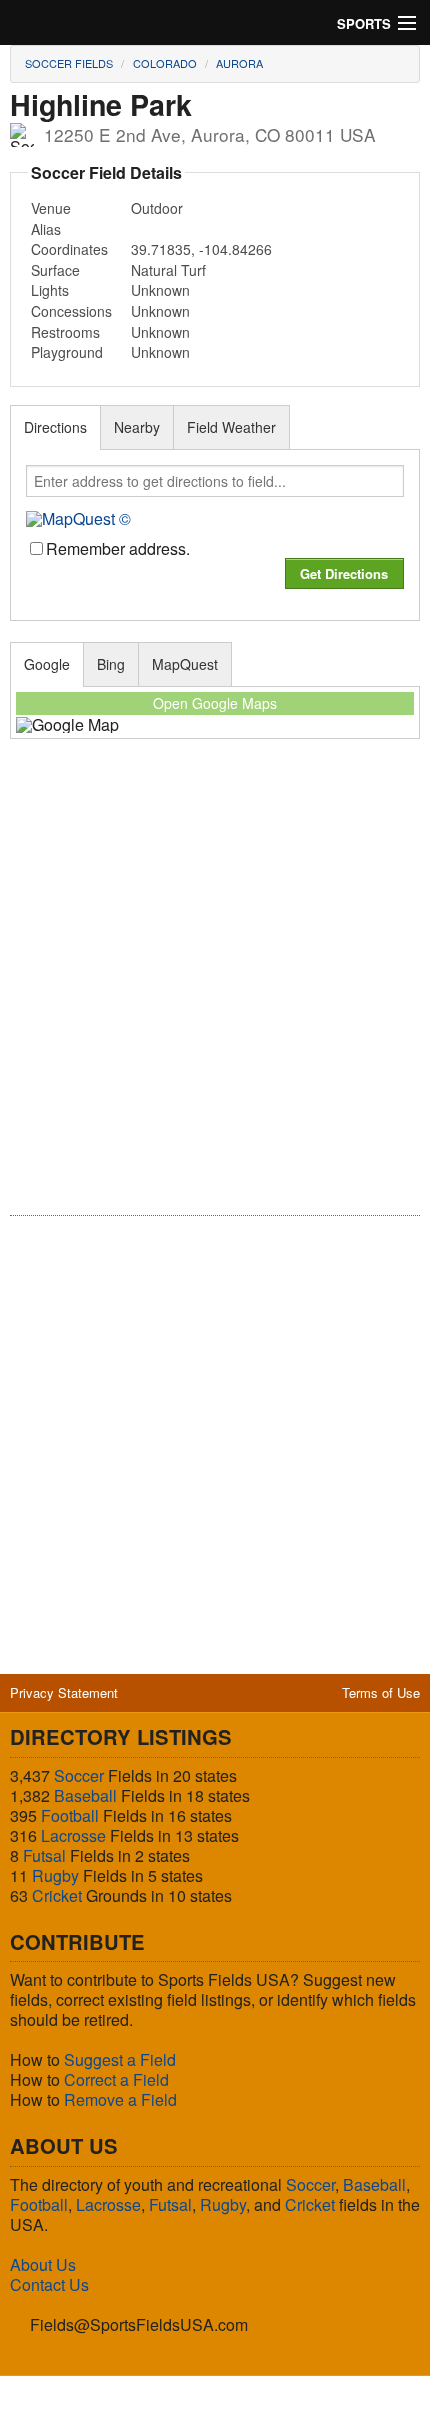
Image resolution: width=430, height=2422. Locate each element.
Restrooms (65, 332)
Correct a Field (116, 2079)
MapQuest (185, 664)
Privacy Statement (64, 1692)
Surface (55, 270)
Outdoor (157, 208)
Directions (55, 427)
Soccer (79, 1775)
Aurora (239, 63)
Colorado (165, 63)
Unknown (160, 290)
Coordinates (69, 249)
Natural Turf (168, 270)
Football (70, 1815)
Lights (50, 290)
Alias (46, 229)
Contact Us (49, 2284)
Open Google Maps (215, 703)
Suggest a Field (120, 2059)
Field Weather (231, 427)
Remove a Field (120, 2099)
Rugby (55, 1875)
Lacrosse (73, 1835)
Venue (51, 208)
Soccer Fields (69, 63)
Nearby (137, 427)
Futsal (44, 1855)
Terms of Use (381, 1692)
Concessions (71, 311)
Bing (111, 664)
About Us (43, 2264)
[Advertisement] (215, 991)
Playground (67, 352)
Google (47, 664)
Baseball (85, 1795)
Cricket (57, 1895)
